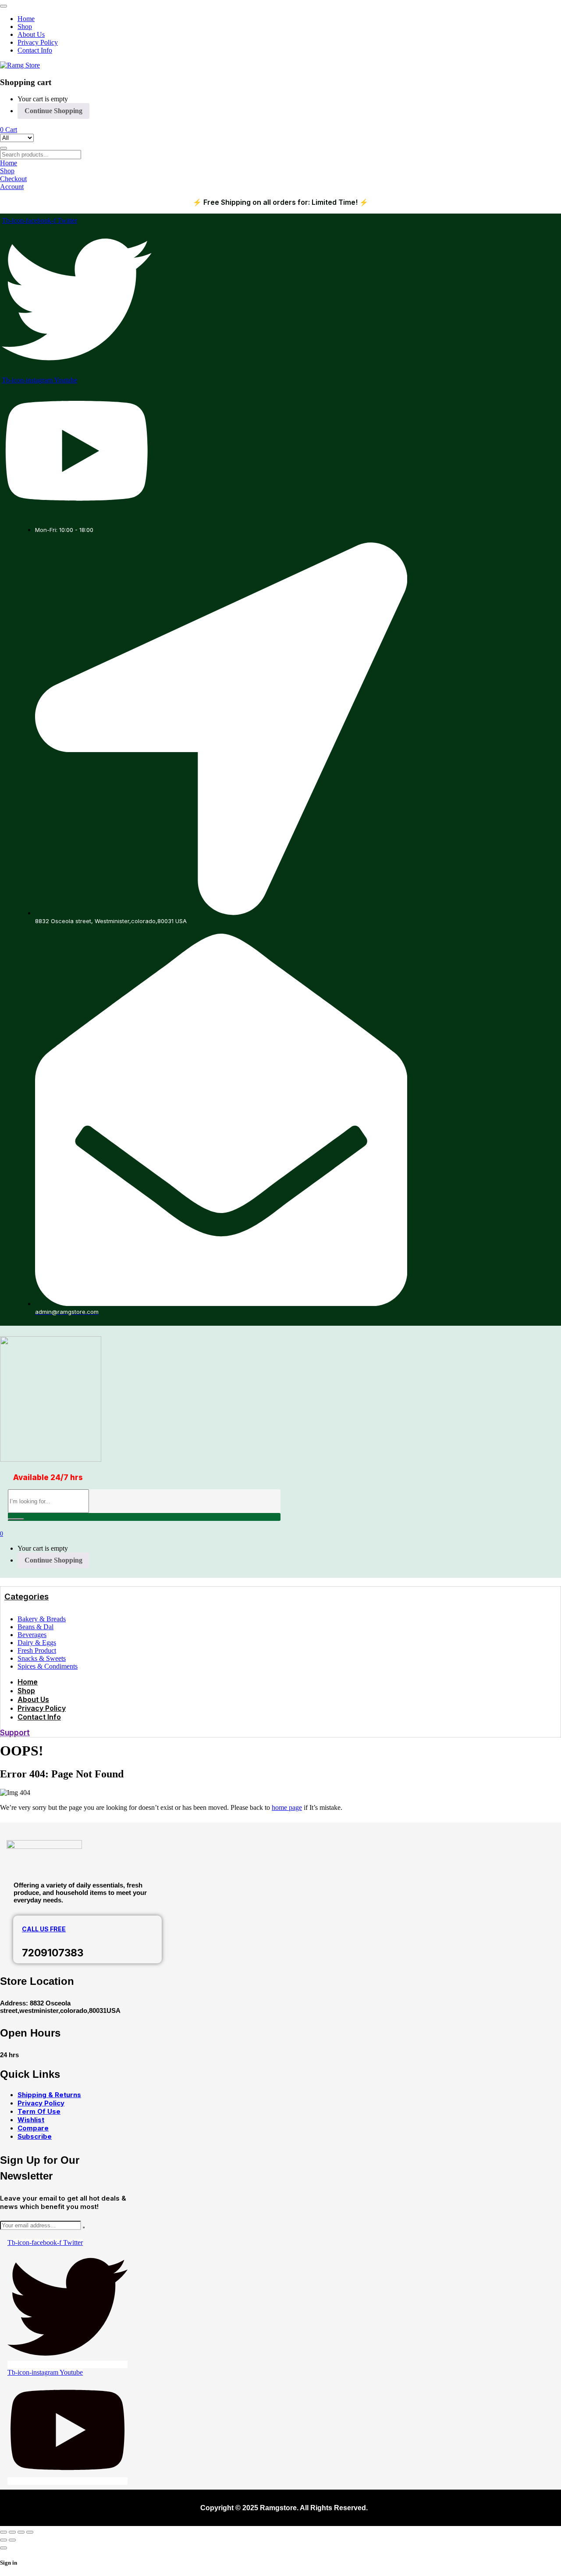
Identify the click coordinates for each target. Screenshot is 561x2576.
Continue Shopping (53, 111)
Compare (33, 2128)
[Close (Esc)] (30, 2532)
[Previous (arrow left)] (4, 2540)
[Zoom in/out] (4, 2532)
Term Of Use (39, 2111)
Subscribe (35, 2136)
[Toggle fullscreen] (12, 2532)
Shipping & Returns (49, 2095)
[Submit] (84, 2227)
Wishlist (31, 2120)
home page (287, 1807)
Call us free (44, 1929)
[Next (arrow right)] (12, 2540)
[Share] (21, 2532)
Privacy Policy (41, 2103)
